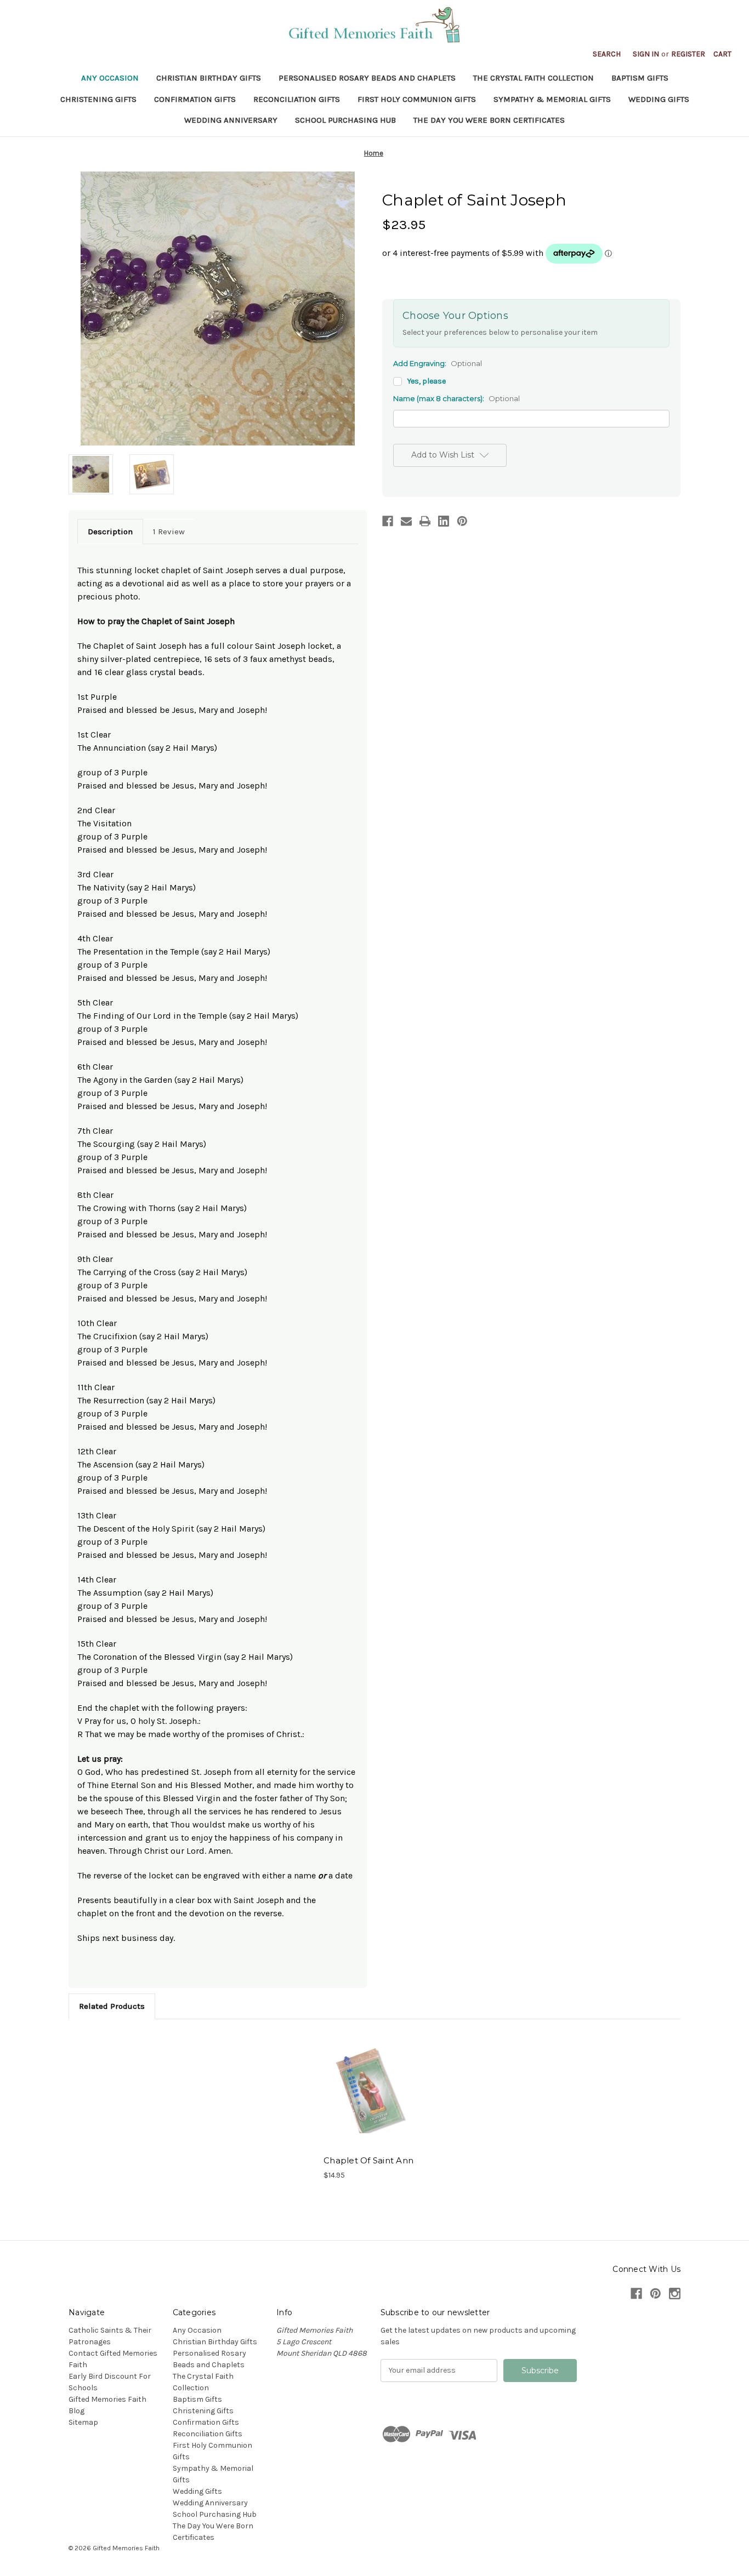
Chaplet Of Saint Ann (368, 2160)
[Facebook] (388, 521)
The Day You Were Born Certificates (489, 120)
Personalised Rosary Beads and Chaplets (367, 78)
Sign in (646, 54)
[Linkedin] (444, 521)
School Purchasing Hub (345, 120)
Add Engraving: (438, 363)
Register (688, 54)
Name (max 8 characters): (456, 398)
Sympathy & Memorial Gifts (552, 99)
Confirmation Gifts (195, 99)
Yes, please (427, 381)
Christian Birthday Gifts (209, 78)
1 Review (169, 532)
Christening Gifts (98, 99)
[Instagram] (675, 2294)
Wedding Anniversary (231, 120)
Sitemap (83, 2422)
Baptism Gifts (640, 78)
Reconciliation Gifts (297, 99)
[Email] (406, 521)
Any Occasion (110, 78)
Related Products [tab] (112, 2006)
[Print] (425, 521)
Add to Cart (369, 2090)
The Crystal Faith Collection (534, 78)
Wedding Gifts (659, 99)
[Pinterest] (462, 521)
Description (110, 532)
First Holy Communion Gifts (417, 99)
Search (607, 54)
